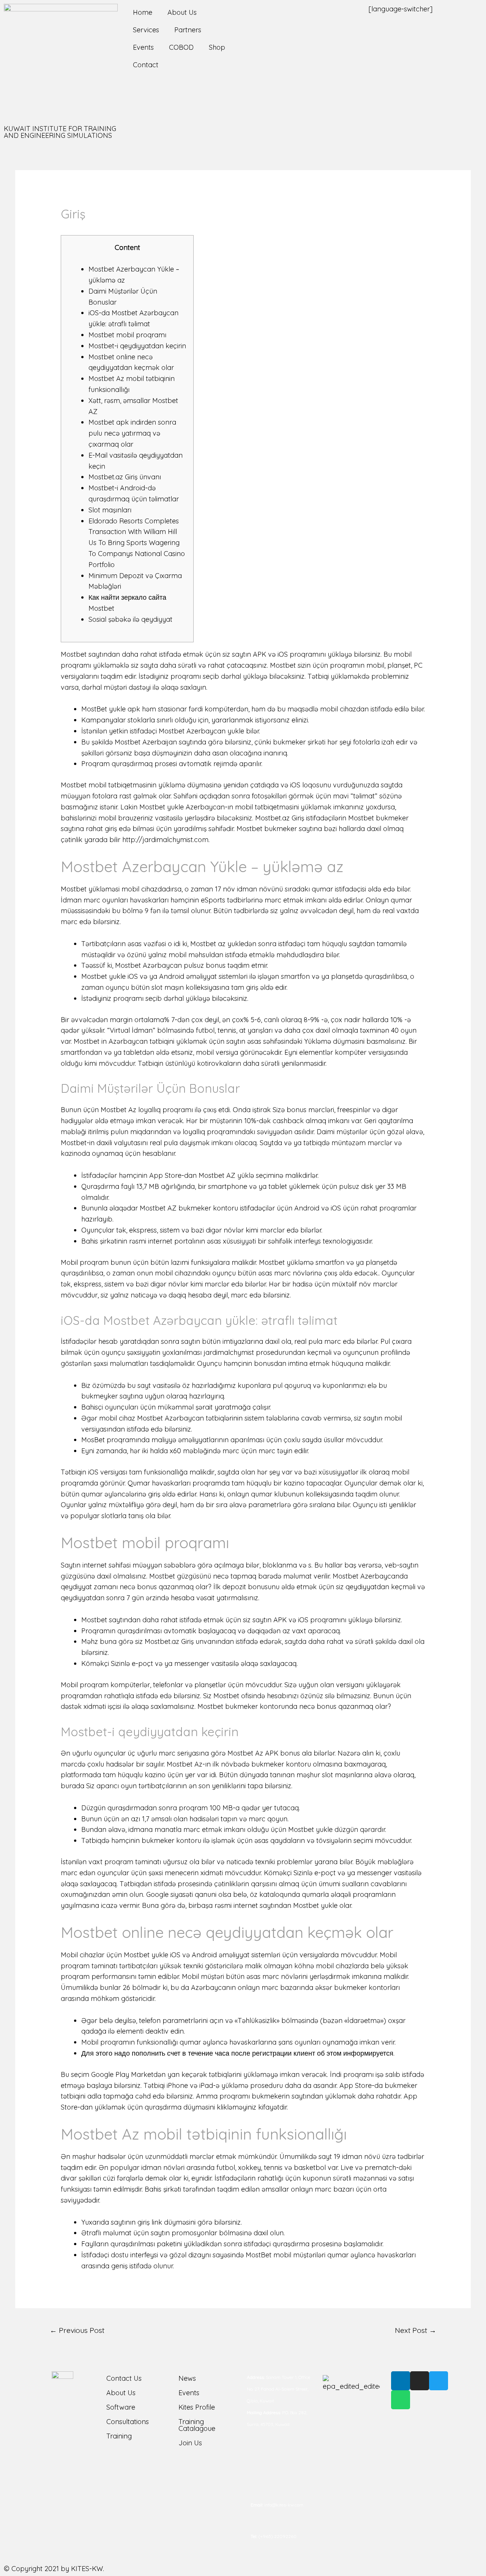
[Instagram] (420, 2381)
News (187, 2378)
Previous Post (77, 2330)
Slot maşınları (110, 510)
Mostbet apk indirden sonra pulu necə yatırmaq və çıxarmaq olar (132, 433)
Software (121, 2407)
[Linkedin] (401, 2381)
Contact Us (124, 2378)
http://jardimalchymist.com (165, 840)
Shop (217, 47)
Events (143, 47)
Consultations (128, 2422)
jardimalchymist (229, 1352)
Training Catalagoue (197, 2425)
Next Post (416, 2330)
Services (146, 30)
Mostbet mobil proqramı (127, 335)
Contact (146, 65)
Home (143, 12)
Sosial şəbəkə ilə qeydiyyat (130, 619)
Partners (188, 30)
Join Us (190, 2443)
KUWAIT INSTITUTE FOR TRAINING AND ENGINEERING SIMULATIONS (60, 132)
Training (119, 2436)
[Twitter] (439, 2381)
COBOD (181, 47)
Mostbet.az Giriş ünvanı (125, 477)
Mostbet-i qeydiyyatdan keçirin (137, 346)
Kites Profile (197, 2407)
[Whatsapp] (401, 2400)
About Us (182, 12)
